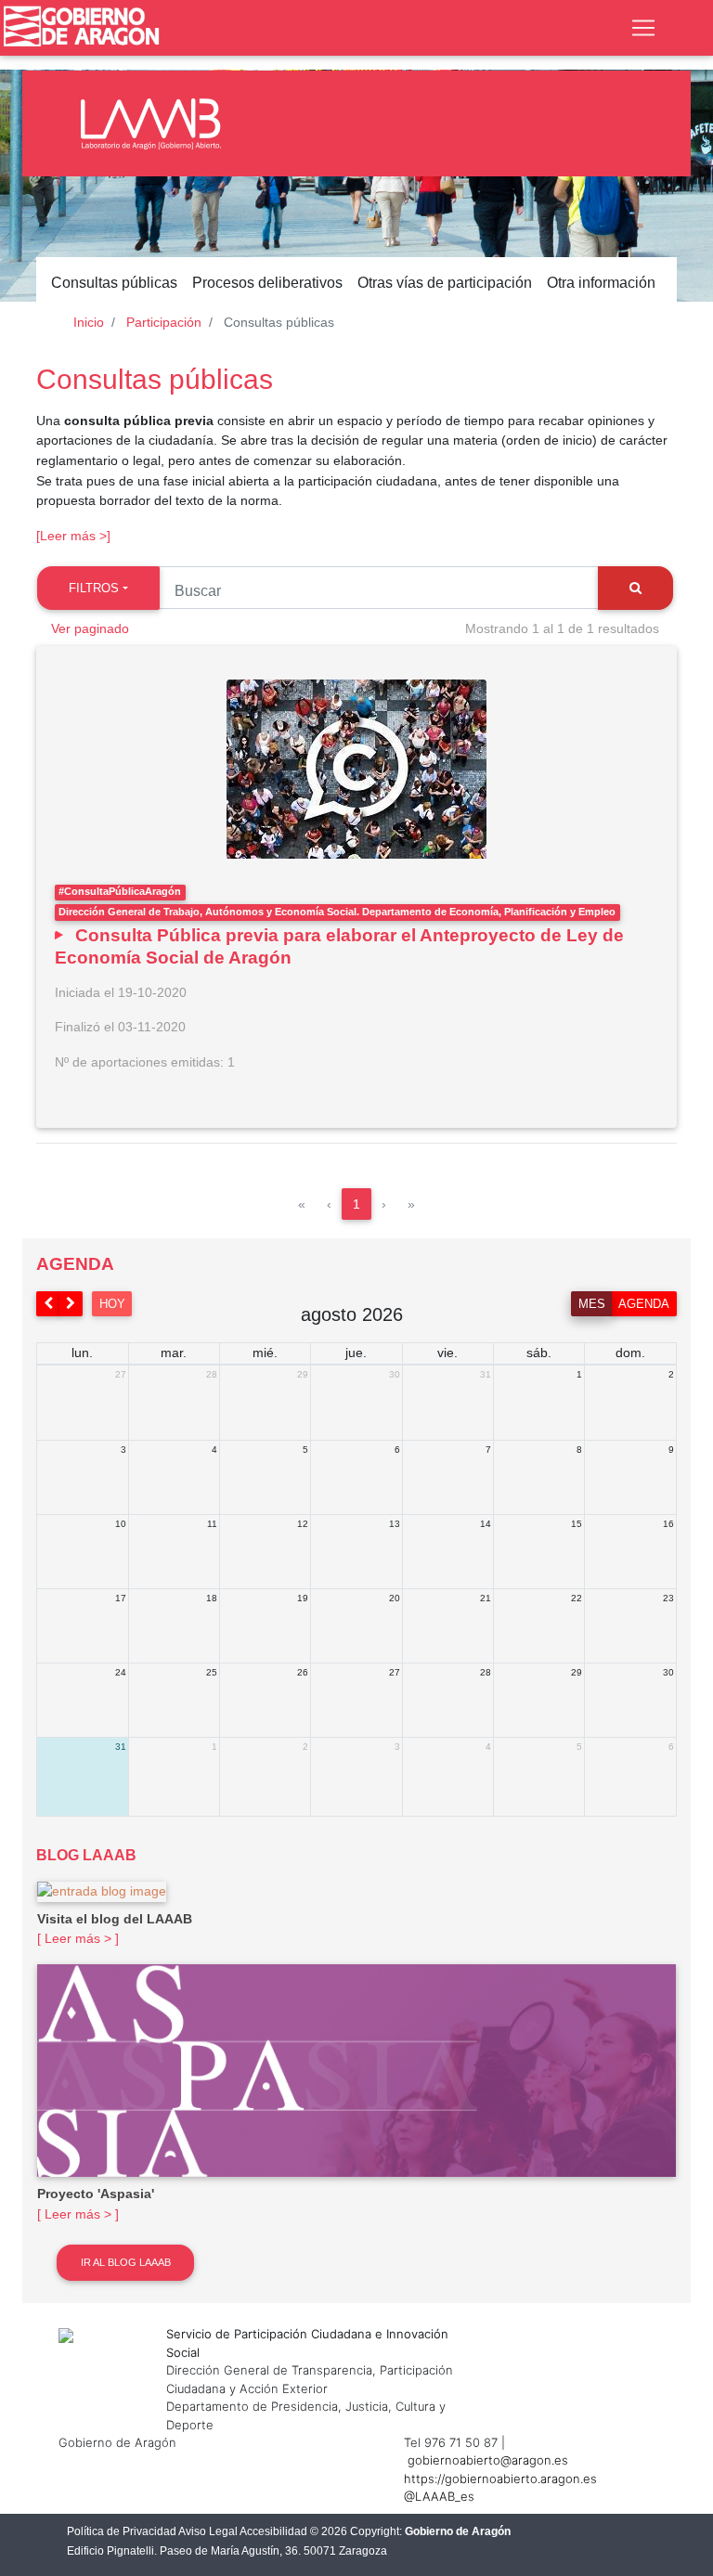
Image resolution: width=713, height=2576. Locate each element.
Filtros (94, 588)
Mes (592, 1304)
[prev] (48, 1304)
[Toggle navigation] (643, 28)
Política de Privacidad (122, 2531)
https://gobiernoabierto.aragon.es (500, 2479)
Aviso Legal (208, 2531)
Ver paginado (90, 628)
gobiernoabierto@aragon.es (488, 2460)
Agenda (644, 1304)
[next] (71, 1304)
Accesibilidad (273, 2531)
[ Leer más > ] (78, 1938)
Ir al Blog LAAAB (126, 2262)
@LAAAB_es (439, 2496)
